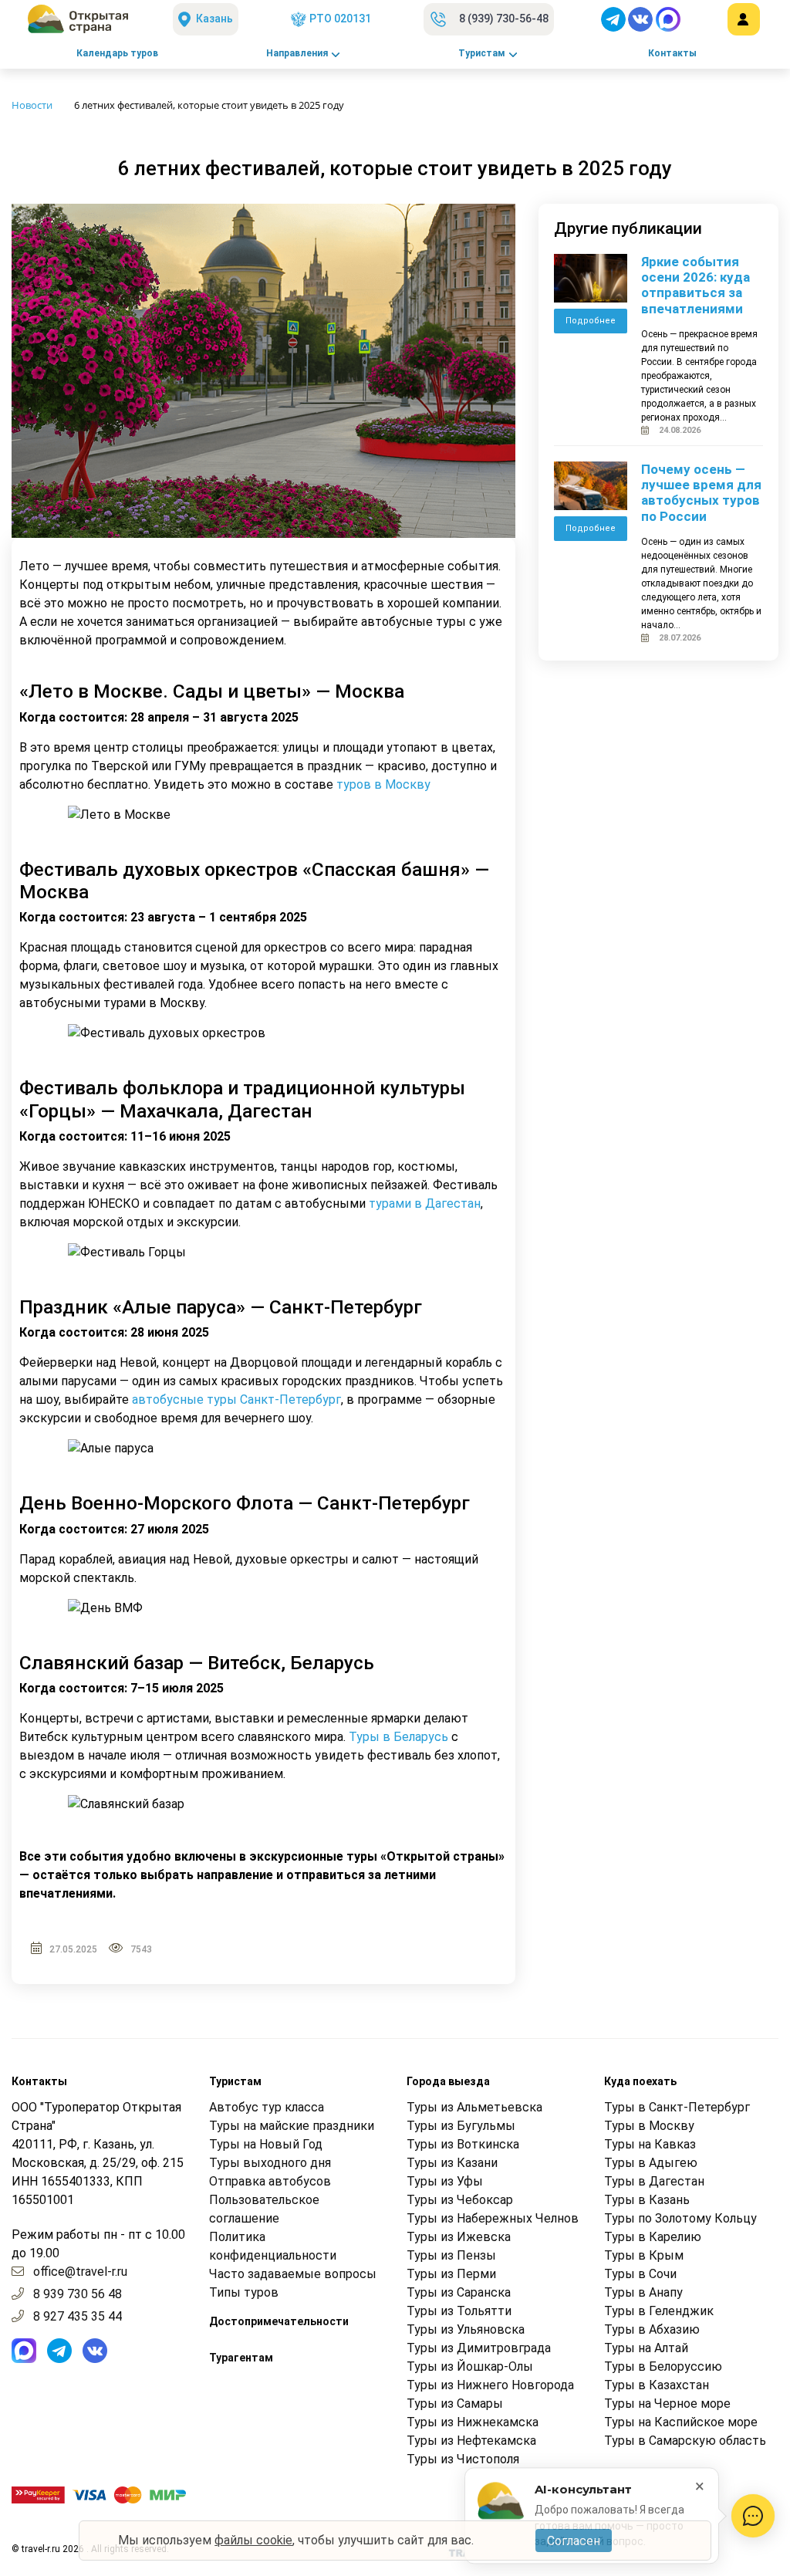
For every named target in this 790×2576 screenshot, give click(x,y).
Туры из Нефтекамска (471, 2441)
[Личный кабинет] (744, 19)
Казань (214, 19)
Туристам (482, 53)
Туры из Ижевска (459, 2237)
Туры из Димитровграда (479, 2348)
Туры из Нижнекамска (473, 2422)
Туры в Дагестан (654, 2181)
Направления (297, 53)
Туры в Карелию (653, 2237)
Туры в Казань (647, 2200)
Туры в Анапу (643, 2292)
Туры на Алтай (646, 2348)
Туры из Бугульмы (461, 2126)
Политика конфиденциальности (273, 2246)
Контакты (672, 53)
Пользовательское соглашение (264, 2209)
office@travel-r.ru (80, 2272)
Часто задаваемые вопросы (293, 2274)
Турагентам (241, 2358)
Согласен (574, 2541)
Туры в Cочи (640, 2274)
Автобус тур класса (267, 2107)
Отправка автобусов (270, 2181)
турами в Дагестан (425, 1203)
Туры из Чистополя (463, 2459)
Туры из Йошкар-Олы (470, 2366)
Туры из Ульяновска (466, 2329)
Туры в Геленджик (659, 2311)
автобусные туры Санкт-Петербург (236, 1400)
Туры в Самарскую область (685, 2441)
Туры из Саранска (459, 2292)
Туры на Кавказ (650, 2144)
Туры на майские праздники (292, 2126)
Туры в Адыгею (651, 2163)
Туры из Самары (455, 2404)
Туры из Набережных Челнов (493, 2218)
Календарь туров (117, 53)
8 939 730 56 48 (78, 2294)
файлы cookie (253, 2540)
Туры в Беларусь (398, 1737)
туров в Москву (383, 784)
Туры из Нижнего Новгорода (490, 2385)
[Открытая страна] (78, 19)
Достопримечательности (279, 2321)
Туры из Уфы (445, 2181)
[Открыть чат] (753, 2516)
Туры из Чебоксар (460, 2200)
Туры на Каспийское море (681, 2422)
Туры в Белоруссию (663, 2366)
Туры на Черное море (667, 2404)
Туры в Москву (649, 2126)
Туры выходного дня (270, 2163)
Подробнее (591, 321)
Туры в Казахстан (657, 2385)
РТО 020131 (340, 19)
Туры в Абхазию (652, 2329)
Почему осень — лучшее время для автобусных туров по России (701, 493)
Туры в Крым (644, 2255)
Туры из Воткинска (463, 2144)
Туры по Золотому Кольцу (680, 2218)
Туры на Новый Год (266, 2144)
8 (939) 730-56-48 (504, 19)
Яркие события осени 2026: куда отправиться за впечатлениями (695, 285)
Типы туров (244, 2292)
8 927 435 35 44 (78, 2316)
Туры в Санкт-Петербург (677, 2107)
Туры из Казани (452, 2163)
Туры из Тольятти (459, 2311)
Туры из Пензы (451, 2255)
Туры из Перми (451, 2274)
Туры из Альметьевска (474, 2107)
